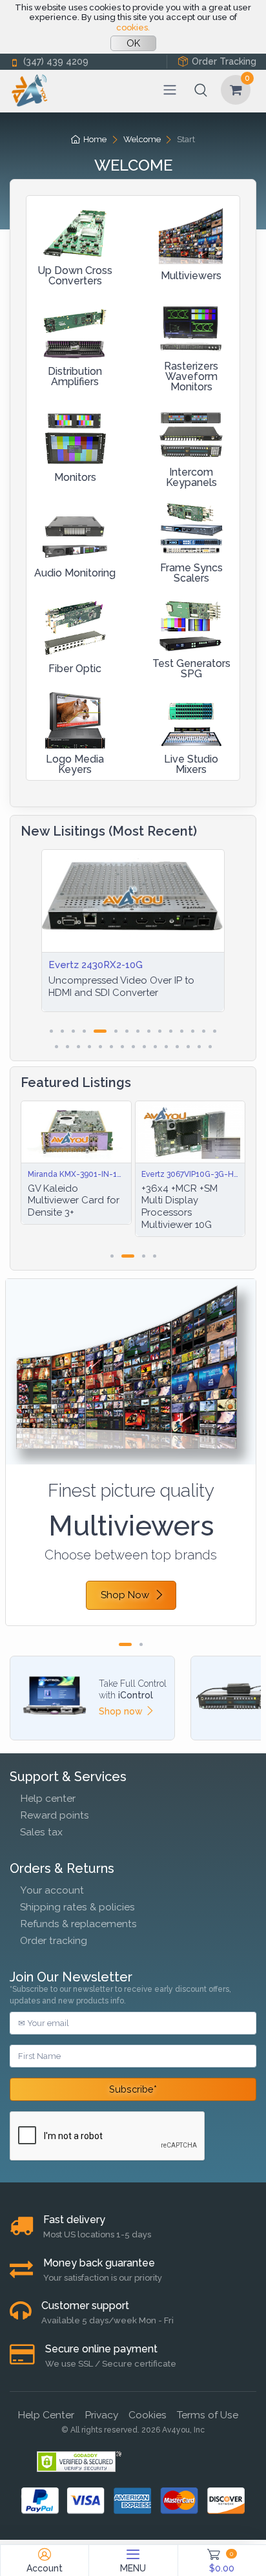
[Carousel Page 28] (188, 1047)
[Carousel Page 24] (144, 1047)
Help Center (46, 2415)
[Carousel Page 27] (177, 1047)
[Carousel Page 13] (193, 1031)
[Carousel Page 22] (122, 1047)
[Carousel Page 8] (138, 1031)
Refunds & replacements (78, 1924)
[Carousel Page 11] (171, 1031)
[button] (201, 90)
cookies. (133, 27)
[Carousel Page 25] (155, 1047)
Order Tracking (224, 61)
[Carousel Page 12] (182, 1031)
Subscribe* (133, 2089)
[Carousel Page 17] (67, 1047)
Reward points (55, 1815)
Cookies (148, 2415)
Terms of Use (208, 2415)
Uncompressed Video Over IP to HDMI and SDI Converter (121, 987)
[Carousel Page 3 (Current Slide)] (138, 1256)
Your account (52, 1890)
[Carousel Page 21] (111, 1047)
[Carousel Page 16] (56, 1047)
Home (95, 139)
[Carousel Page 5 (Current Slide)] (100, 1031)
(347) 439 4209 (56, 61)
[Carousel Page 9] (149, 1031)
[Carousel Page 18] (78, 1047)
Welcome (142, 139)
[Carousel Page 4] (84, 1031)
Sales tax (41, 1832)
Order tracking (54, 1940)
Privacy (101, 2415)
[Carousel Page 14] (204, 1031)
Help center (48, 1798)
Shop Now (125, 1595)
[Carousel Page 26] (166, 1047)
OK (133, 43)
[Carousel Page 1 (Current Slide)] (125, 1644)
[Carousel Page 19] (89, 1047)
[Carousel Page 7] (127, 1031)
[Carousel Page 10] (160, 1031)
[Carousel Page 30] (210, 1047)
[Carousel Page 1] (51, 1031)
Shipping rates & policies (77, 1907)
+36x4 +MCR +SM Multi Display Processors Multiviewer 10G (136, 1207)
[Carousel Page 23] (133, 1047)
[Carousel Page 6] (116, 1031)
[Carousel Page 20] (100, 1047)
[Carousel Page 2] (62, 1031)
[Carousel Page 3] (73, 1031)
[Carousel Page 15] (215, 1031)
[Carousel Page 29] (199, 1047)
